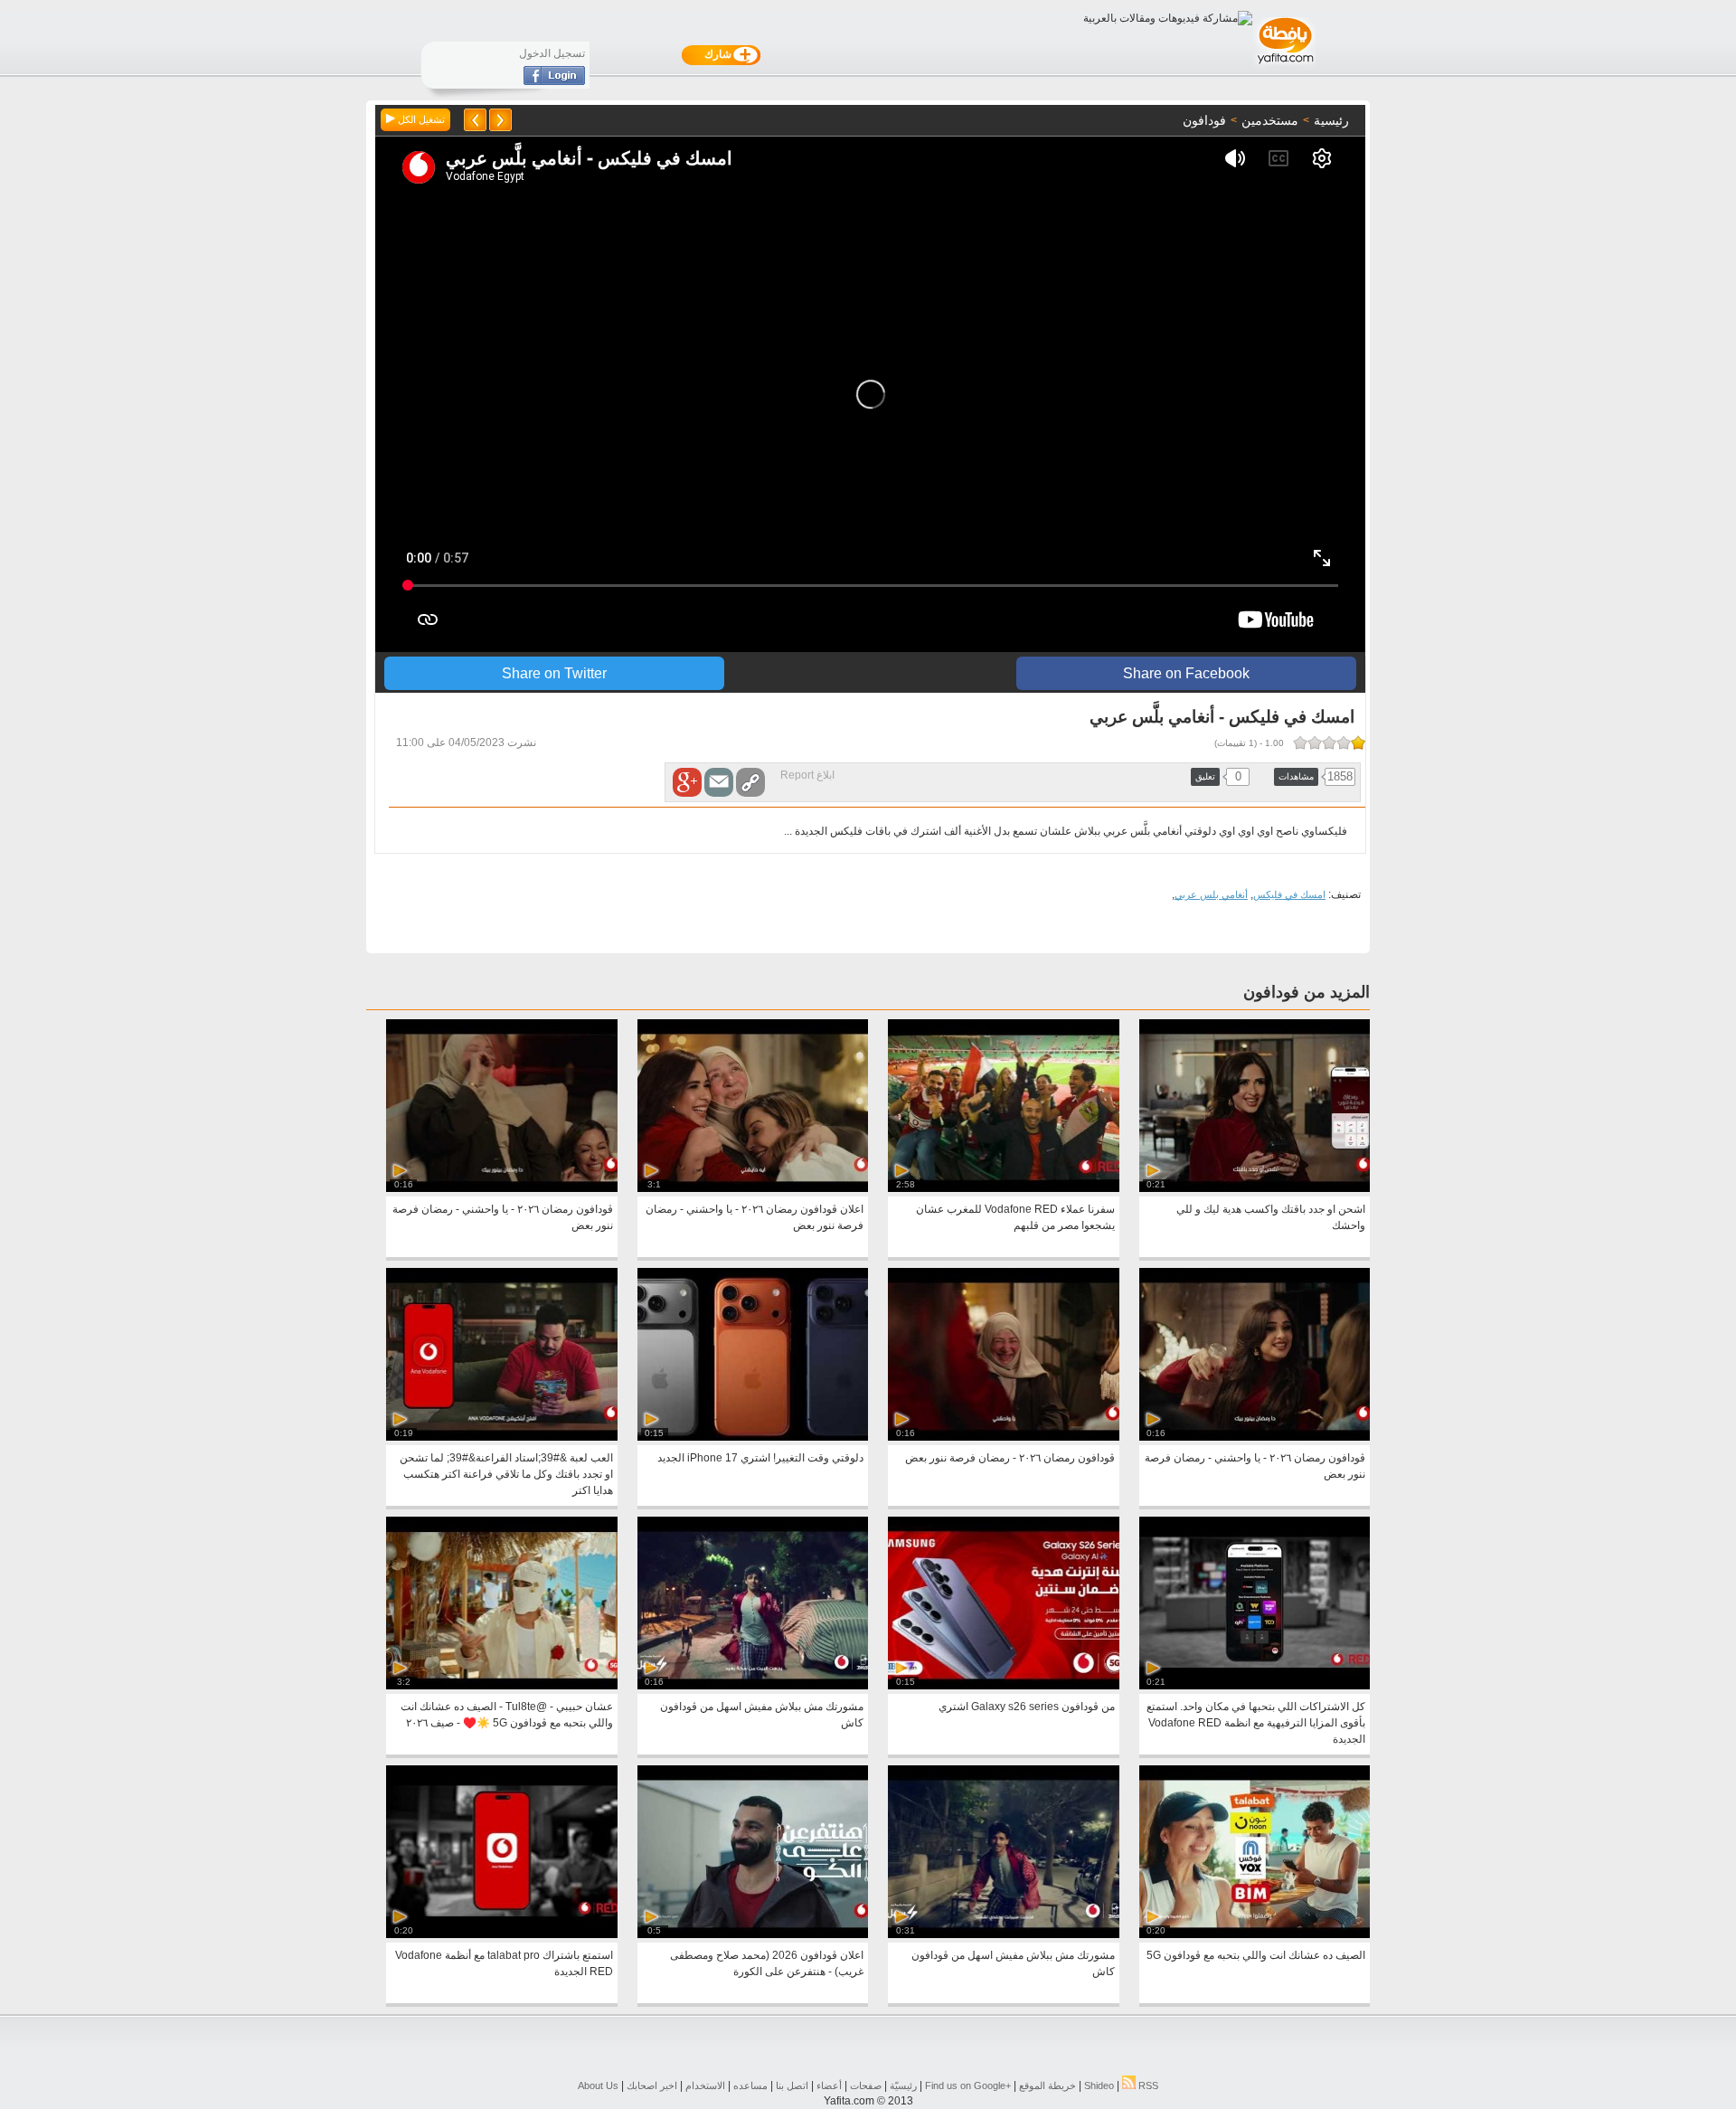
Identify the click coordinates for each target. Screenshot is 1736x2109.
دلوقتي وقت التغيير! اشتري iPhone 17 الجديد (760, 1458)
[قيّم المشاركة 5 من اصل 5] (1300, 742)
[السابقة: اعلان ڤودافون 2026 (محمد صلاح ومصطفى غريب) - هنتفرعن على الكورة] (500, 120)
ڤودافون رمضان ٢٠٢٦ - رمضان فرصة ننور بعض (1010, 1458)
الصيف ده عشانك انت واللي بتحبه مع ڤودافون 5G (1256, 1955)
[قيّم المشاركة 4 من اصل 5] (1315, 742)
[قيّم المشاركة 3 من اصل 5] (1329, 742)
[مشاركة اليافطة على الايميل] (719, 782)
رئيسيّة (903, 2085)
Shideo (1099, 2085)
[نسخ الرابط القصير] (750, 782)
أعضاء (829, 2085)
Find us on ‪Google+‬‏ (968, 2085)
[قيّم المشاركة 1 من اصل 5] (1358, 742)
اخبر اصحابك (652, 2085)
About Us (598, 2085)
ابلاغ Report (807, 775)
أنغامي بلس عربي (1211, 894)
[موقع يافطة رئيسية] (1284, 66)
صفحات (866, 2085)
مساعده (750, 2085)
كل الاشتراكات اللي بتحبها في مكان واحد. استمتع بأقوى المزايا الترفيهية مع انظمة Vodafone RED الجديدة (1256, 1723)
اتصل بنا (792, 2085)
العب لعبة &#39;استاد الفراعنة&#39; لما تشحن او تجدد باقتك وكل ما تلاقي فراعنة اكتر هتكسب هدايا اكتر (506, 1474)
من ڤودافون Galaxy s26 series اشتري (1027, 1707)
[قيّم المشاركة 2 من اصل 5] (1344, 742)
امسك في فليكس (1289, 894)
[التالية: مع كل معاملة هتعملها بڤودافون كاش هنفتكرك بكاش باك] (475, 120)
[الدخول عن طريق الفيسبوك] (554, 81)
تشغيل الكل (420, 119)
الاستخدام (705, 2085)
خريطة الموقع (1047, 2085)
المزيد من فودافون (1307, 992)
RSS (1147, 2085)
